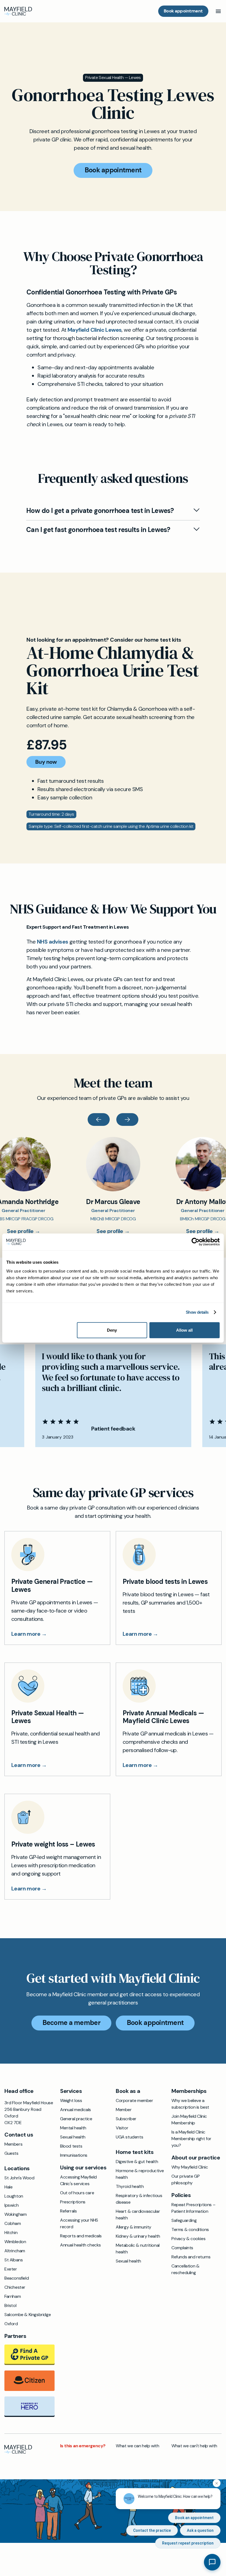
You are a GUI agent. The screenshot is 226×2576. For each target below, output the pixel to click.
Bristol (10, 2305)
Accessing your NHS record (79, 2223)
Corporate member (134, 2100)
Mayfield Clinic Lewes (95, 330)
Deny (112, 1330)
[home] (18, 11)
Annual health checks (80, 2245)
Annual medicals (76, 2110)
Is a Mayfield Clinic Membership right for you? (191, 2139)
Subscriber (126, 2119)
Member (124, 2110)
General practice (76, 2119)
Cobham (13, 2223)
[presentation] (99, 1120)
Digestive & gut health (137, 2162)
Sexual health (73, 2137)
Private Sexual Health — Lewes (113, 77)
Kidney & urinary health (138, 2236)
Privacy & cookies (188, 2239)
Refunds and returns (191, 2257)
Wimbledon (15, 2242)
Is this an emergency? (83, 2446)
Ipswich (11, 2205)
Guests (11, 2153)
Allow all (184, 1330)
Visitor (122, 2128)
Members (13, 2144)
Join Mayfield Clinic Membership (189, 2120)
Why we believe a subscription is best (190, 2104)
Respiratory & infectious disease (139, 2199)
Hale (8, 2187)
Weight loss (71, 2100)
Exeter (11, 2269)
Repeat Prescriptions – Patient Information (193, 2208)
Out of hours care (77, 2193)
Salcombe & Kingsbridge (28, 2315)
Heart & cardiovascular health (138, 2215)
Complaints (182, 2248)
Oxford (11, 2324)
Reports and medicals (81, 2236)
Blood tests (71, 2146)
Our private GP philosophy (185, 2179)
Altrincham (15, 2251)
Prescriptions (73, 2202)
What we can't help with (194, 2446)
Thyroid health (130, 2186)
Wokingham (15, 2214)
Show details (197, 1312)
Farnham (13, 2296)
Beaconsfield (17, 2278)
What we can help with (138, 2446)
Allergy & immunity (134, 2227)
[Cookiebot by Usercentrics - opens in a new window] (196, 1242)
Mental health (73, 2128)
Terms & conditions (190, 2229)
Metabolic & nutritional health (138, 2249)
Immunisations (74, 2155)
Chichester (15, 2287)
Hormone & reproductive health (140, 2174)
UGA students (129, 2137)
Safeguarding (184, 2220)
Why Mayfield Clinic (190, 2167)
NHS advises (53, 942)
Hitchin (11, 2233)
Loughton (14, 2196)
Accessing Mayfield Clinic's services (78, 2180)
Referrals (68, 2211)
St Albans (14, 2260)
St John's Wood (19, 2178)
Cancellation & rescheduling (185, 2269)
